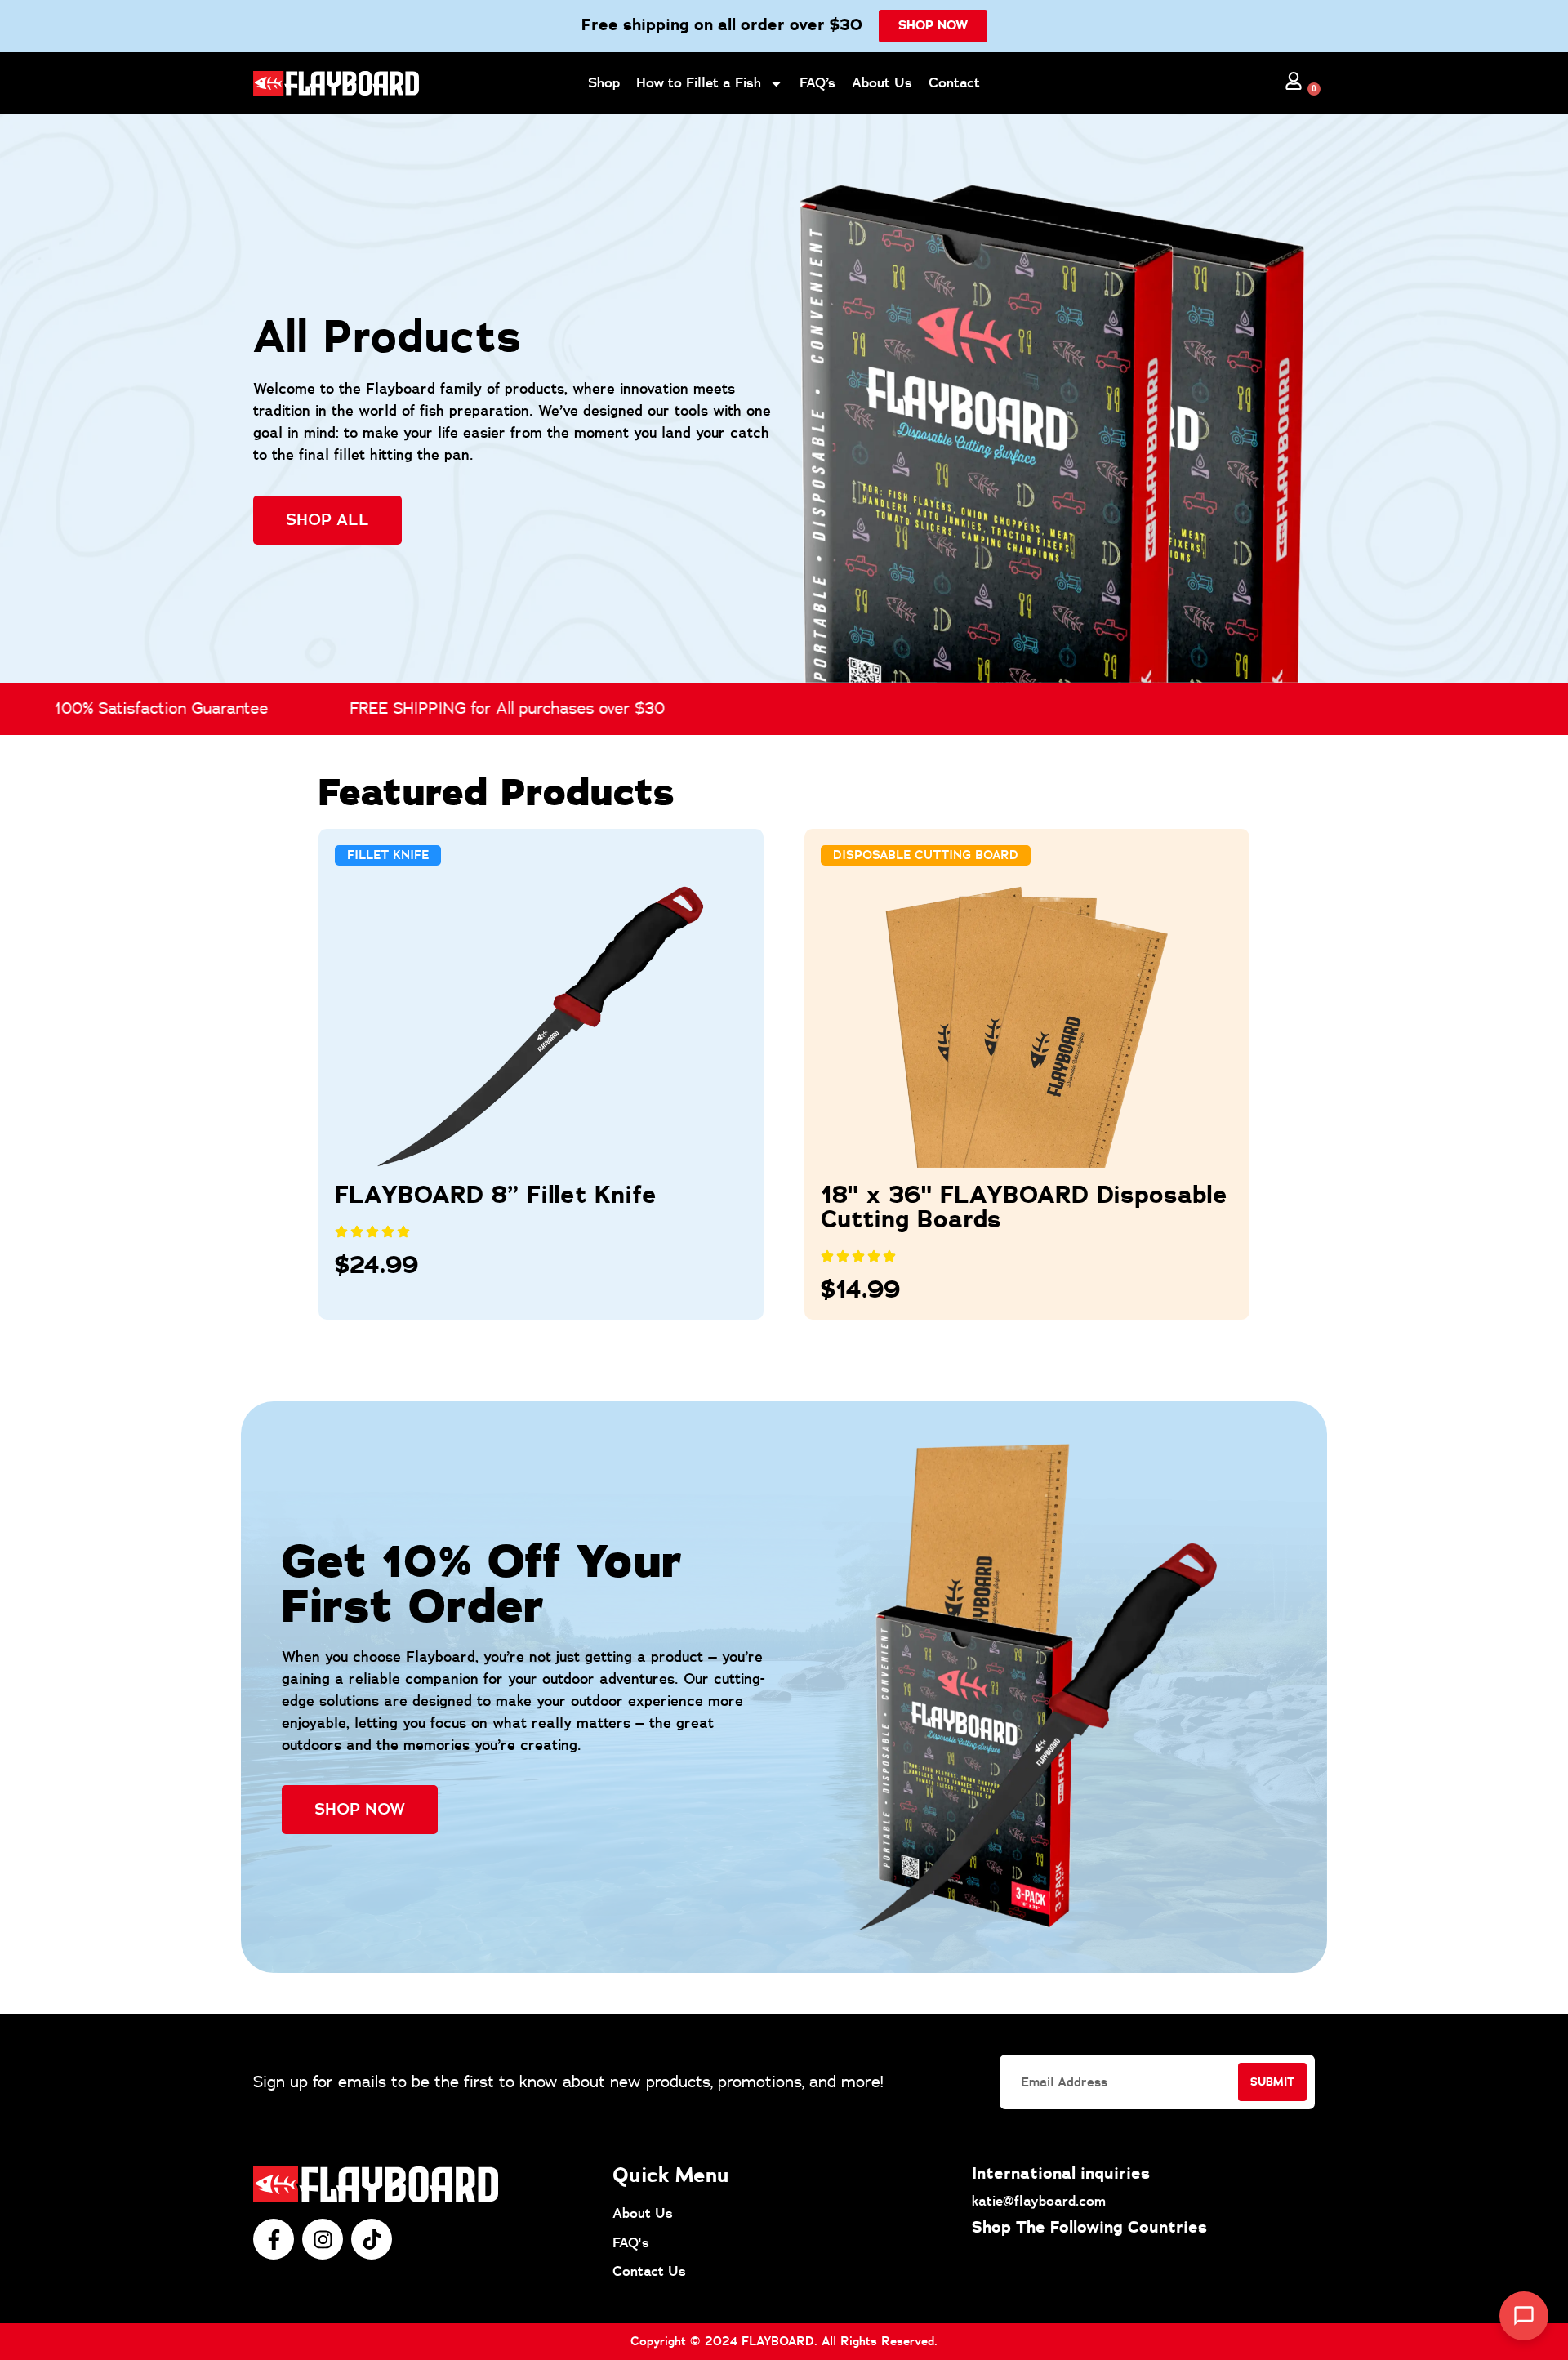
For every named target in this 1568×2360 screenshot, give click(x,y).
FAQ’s (817, 83)
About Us (882, 83)
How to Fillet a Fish (699, 83)
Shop (604, 83)
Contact (954, 83)
